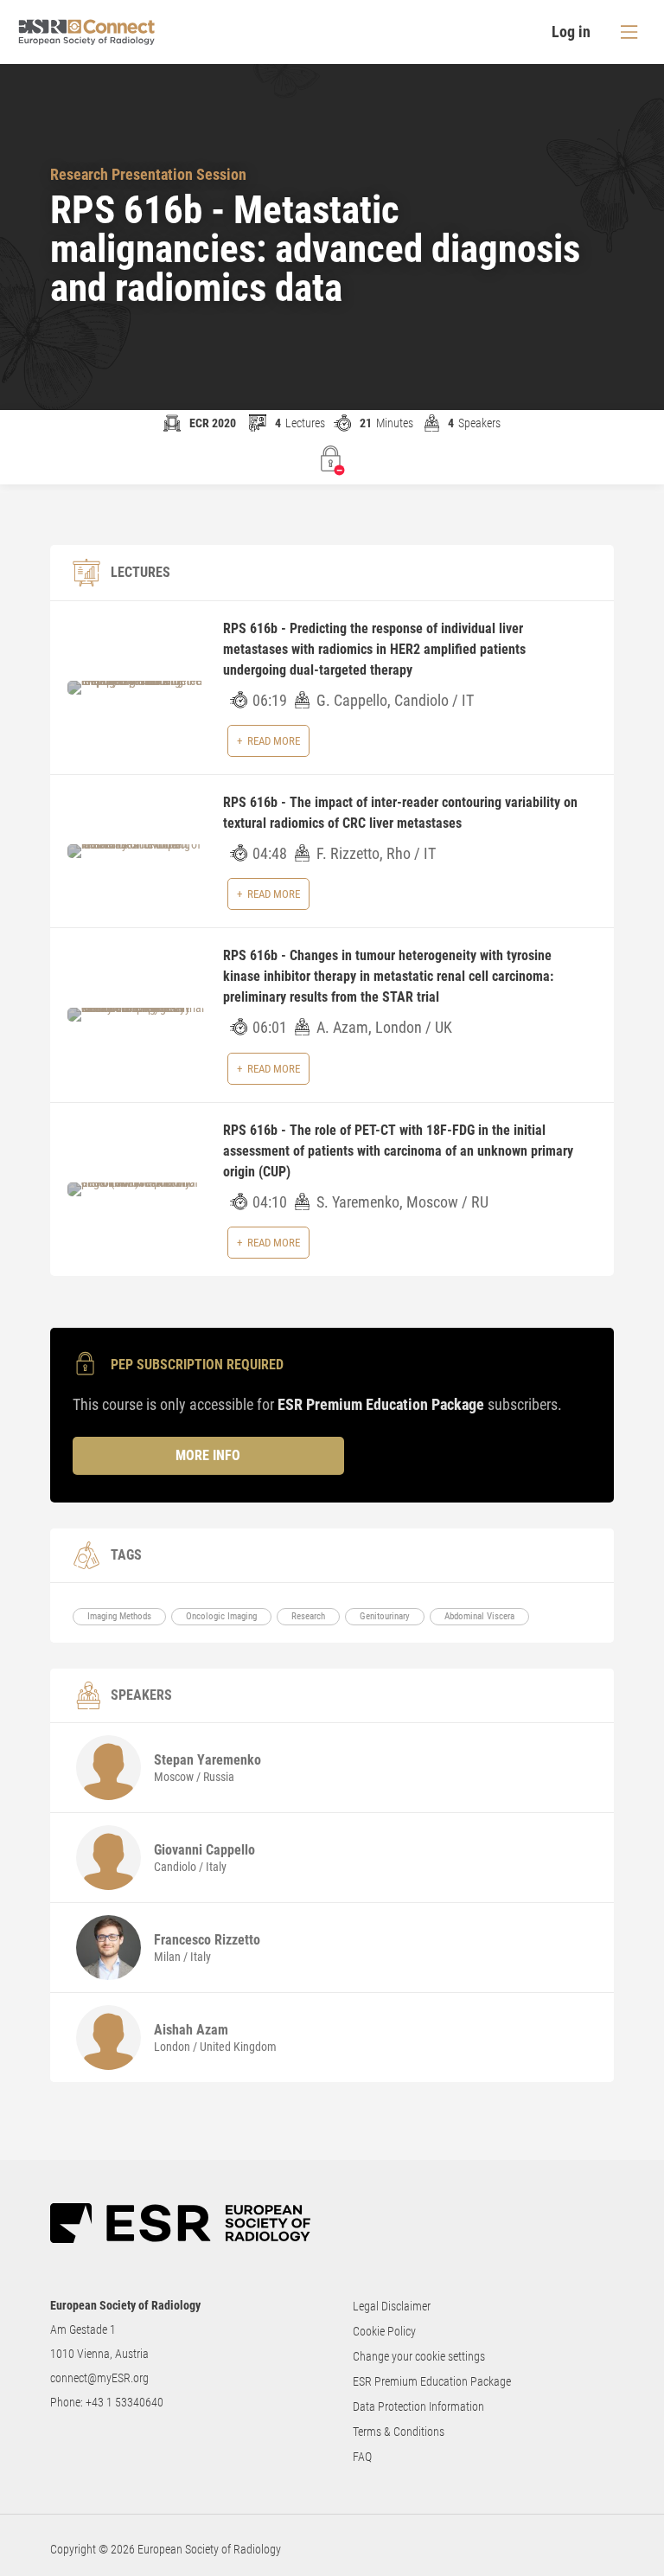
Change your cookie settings (419, 2356)
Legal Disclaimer (392, 2306)
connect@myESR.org (99, 2378)
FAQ (362, 2457)
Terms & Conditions (399, 2432)
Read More (274, 741)
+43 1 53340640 (124, 2402)
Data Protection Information (418, 2406)
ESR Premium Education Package (432, 2381)
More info (208, 1455)
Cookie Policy (384, 2331)
